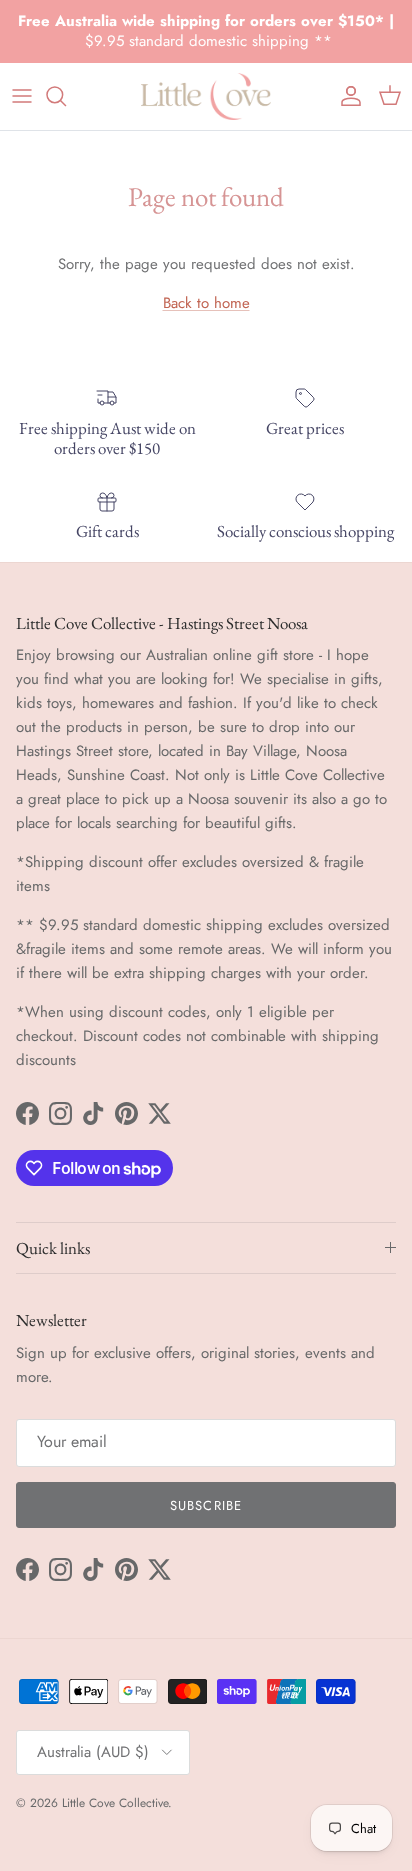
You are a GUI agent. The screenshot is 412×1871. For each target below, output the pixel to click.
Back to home (206, 303)
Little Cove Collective (115, 1803)
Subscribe (205, 1505)
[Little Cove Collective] (206, 96)
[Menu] (22, 96)
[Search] (66, 96)
